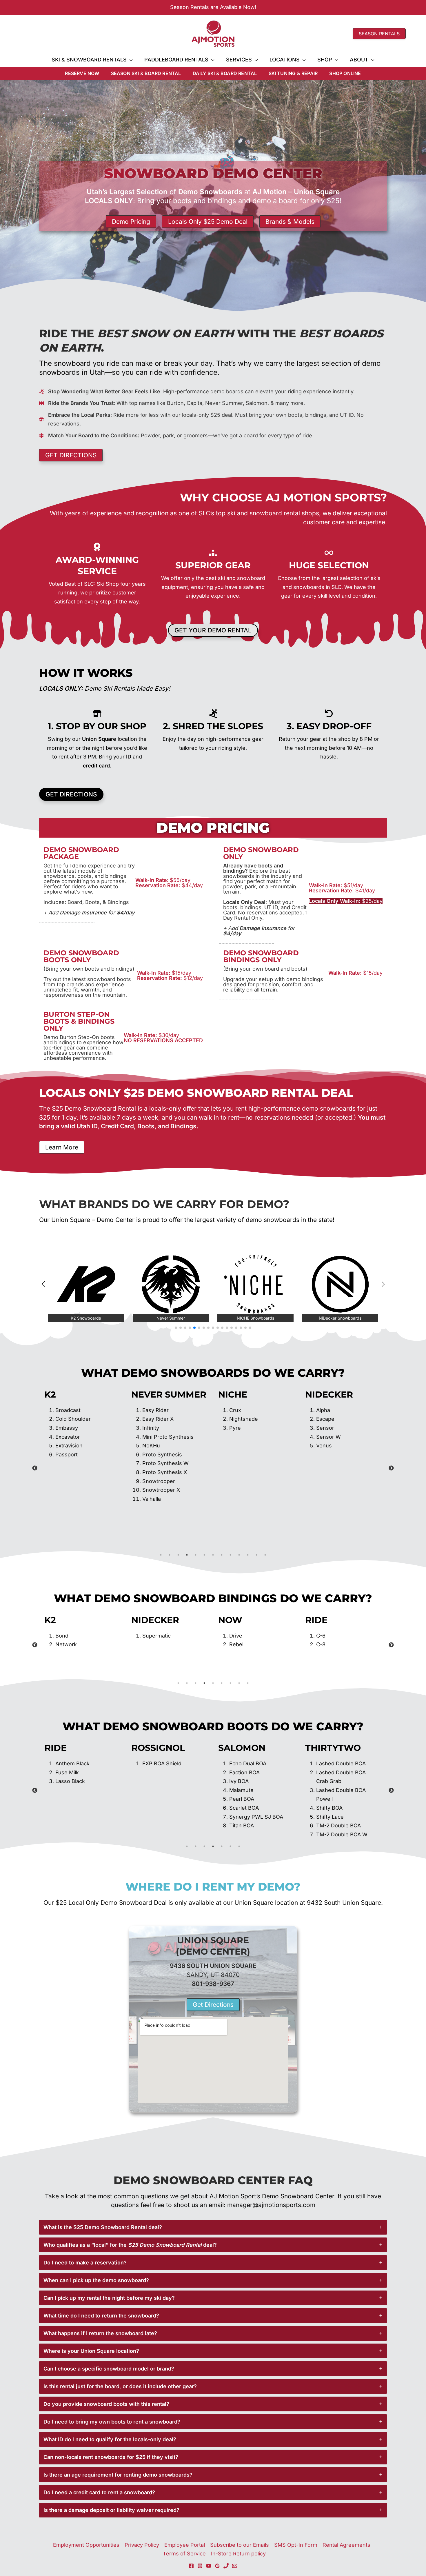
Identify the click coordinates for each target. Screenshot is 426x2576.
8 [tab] (222, 1555)
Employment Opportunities (86, 2545)
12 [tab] (256, 1555)
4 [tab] (187, 1555)
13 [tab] (265, 1555)
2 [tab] (170, 1555)
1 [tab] (161, 1555)
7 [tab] (213, 1555)
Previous (35, 1468)
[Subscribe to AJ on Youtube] (209, 2566)
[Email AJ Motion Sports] (235, 2566)
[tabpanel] (83, 1446)
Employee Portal (185, 2545)
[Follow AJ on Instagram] (200, 2566)
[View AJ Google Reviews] (217, 2566)
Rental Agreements (346, 2545)
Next (391, 1468)
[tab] (213, 2227)
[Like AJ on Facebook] (191, 2566)
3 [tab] (178, 1555)
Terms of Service (184, 2554)
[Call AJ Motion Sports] (226, 2566)
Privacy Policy (142, 2545)
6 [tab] (204, 1555)
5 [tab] (196, 1555)
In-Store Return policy (238, 2554)
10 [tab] (239, 1555)
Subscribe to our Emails (240, 2545)
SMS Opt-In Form (296, 2545)
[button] (379, 34)
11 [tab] (248, 1555)
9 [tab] (230, 1555)
